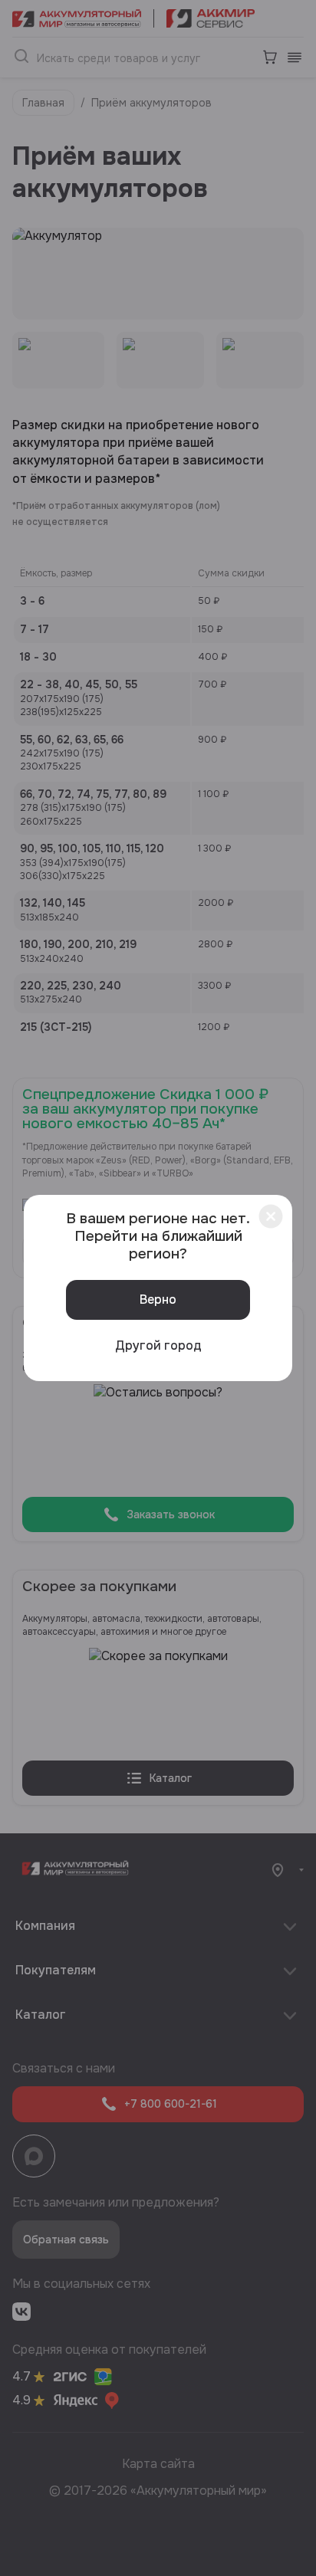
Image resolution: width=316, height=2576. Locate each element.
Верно (158, 1299)
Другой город (158, 1345)
